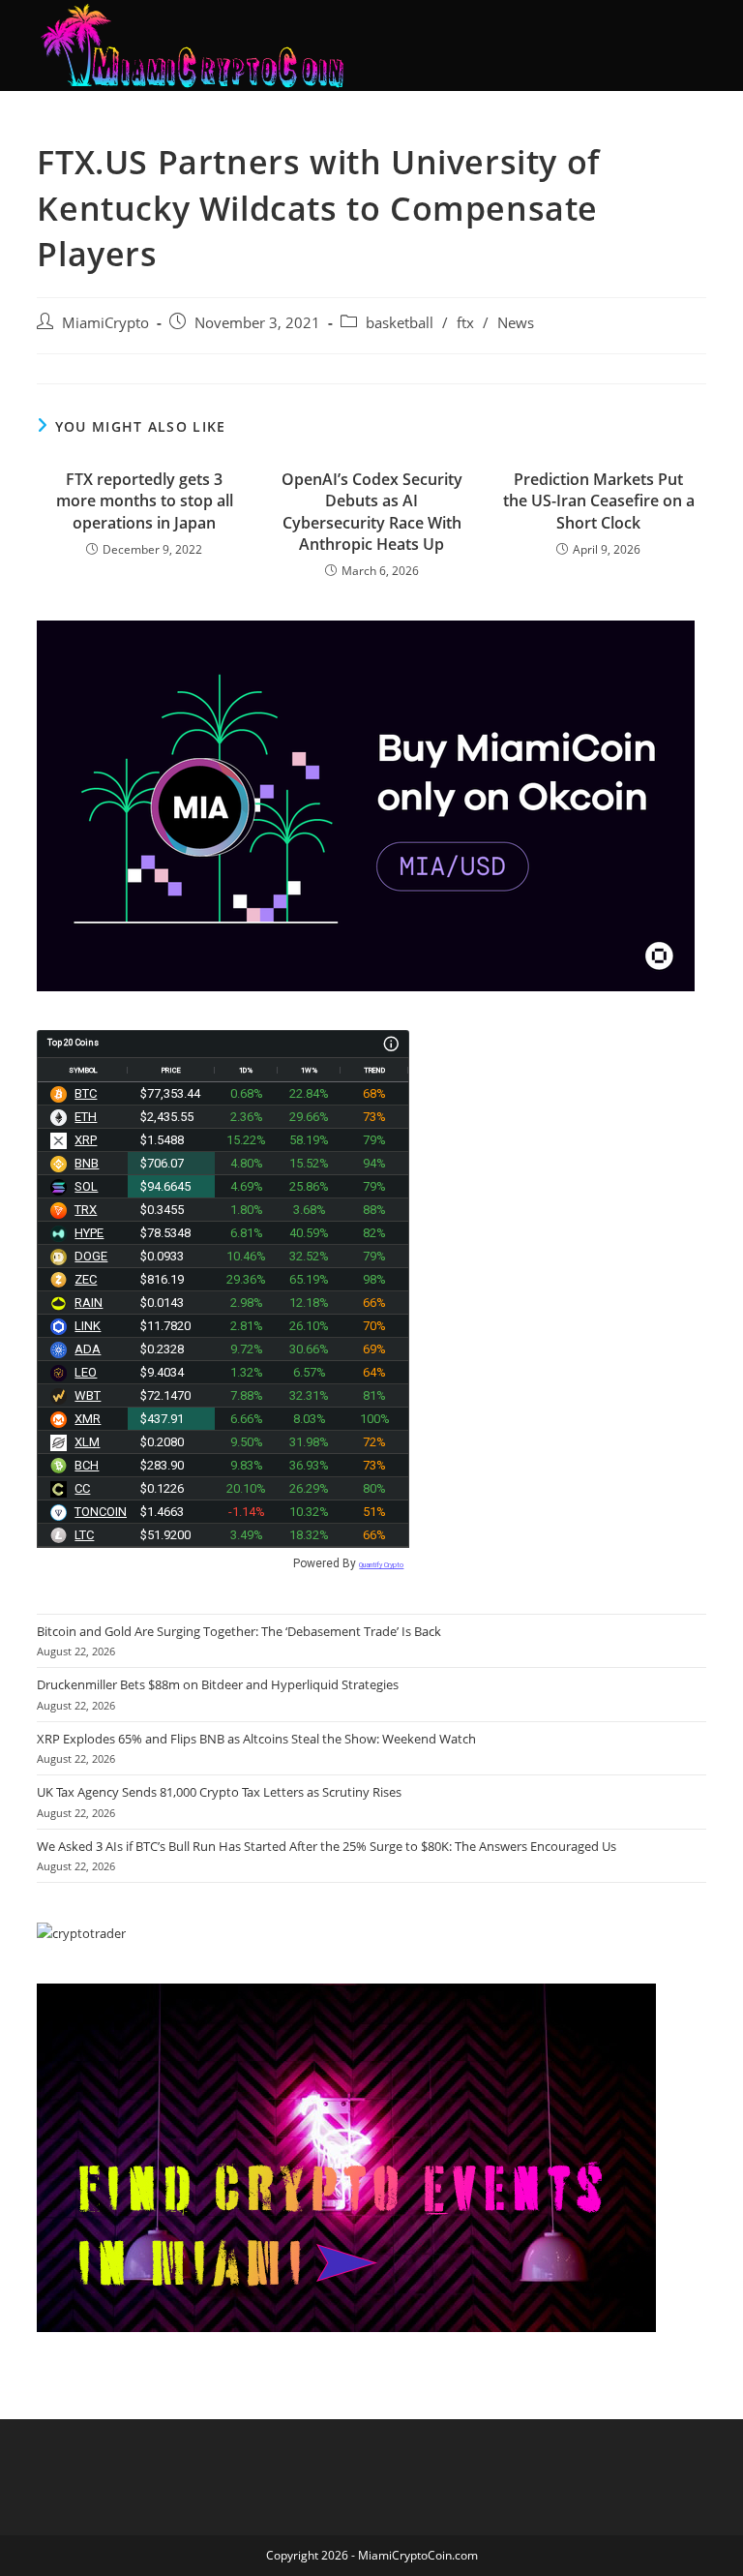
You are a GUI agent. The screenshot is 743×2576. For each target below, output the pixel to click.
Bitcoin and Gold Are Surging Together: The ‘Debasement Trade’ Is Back (239, 1631)
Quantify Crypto (381, 1565)
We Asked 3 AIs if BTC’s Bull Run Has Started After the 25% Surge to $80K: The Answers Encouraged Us (327, 1846)
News (516, 323)
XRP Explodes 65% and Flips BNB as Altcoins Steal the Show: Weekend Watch (256, 1739)
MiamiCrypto (105, 323)
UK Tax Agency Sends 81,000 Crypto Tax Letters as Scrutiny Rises (219, 1792)
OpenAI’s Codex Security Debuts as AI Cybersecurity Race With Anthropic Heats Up (372, 512)
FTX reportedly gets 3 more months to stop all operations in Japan (145, 501)
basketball (400, 323)
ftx (465, 323)
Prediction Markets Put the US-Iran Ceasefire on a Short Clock (599, 501)
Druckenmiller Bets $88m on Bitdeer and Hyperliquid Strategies (218, 1684)
